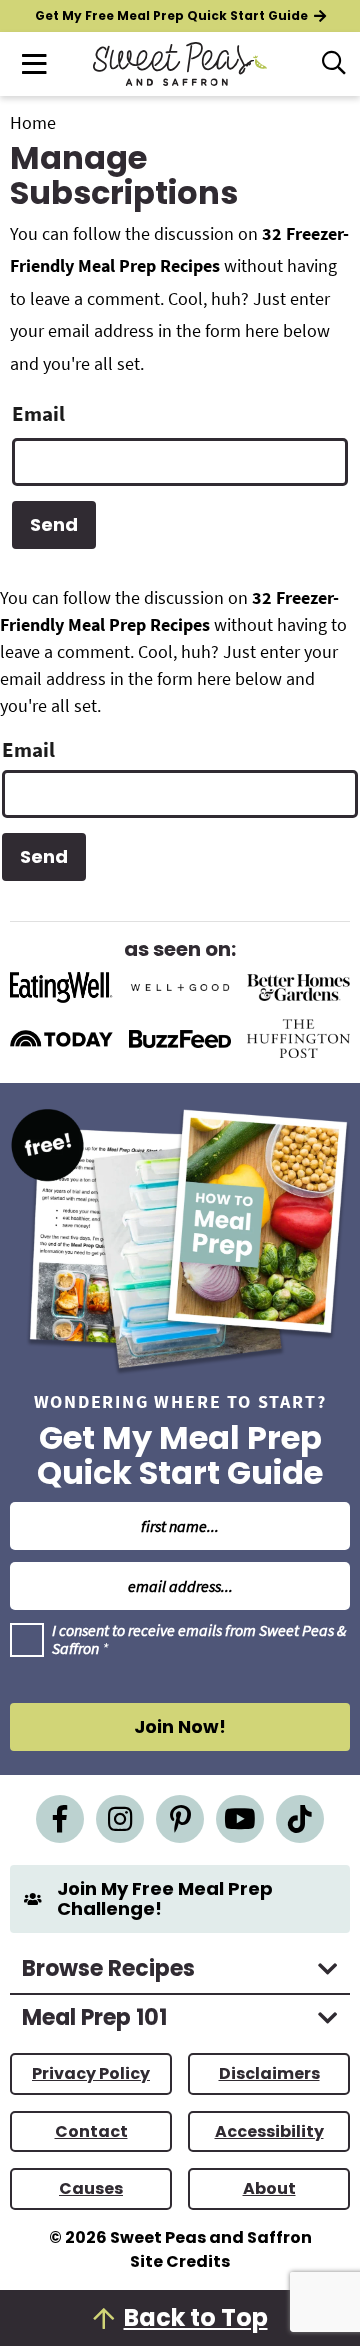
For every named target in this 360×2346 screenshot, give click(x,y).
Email (38, 413)
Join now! (180, 1726)
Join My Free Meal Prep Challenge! (165, 1898)
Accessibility (269, 2131)
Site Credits (180, 2261)
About (269, 2188)
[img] (60, 1819)
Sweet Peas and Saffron (180, 64)
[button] (34, 64)
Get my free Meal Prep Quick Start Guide (171, 15)
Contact (91, 2131)
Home (33, 122)
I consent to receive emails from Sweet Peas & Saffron (199, 1639)
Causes (91, 2188)
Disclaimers (269, 2073)
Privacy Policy (91, 2073)
